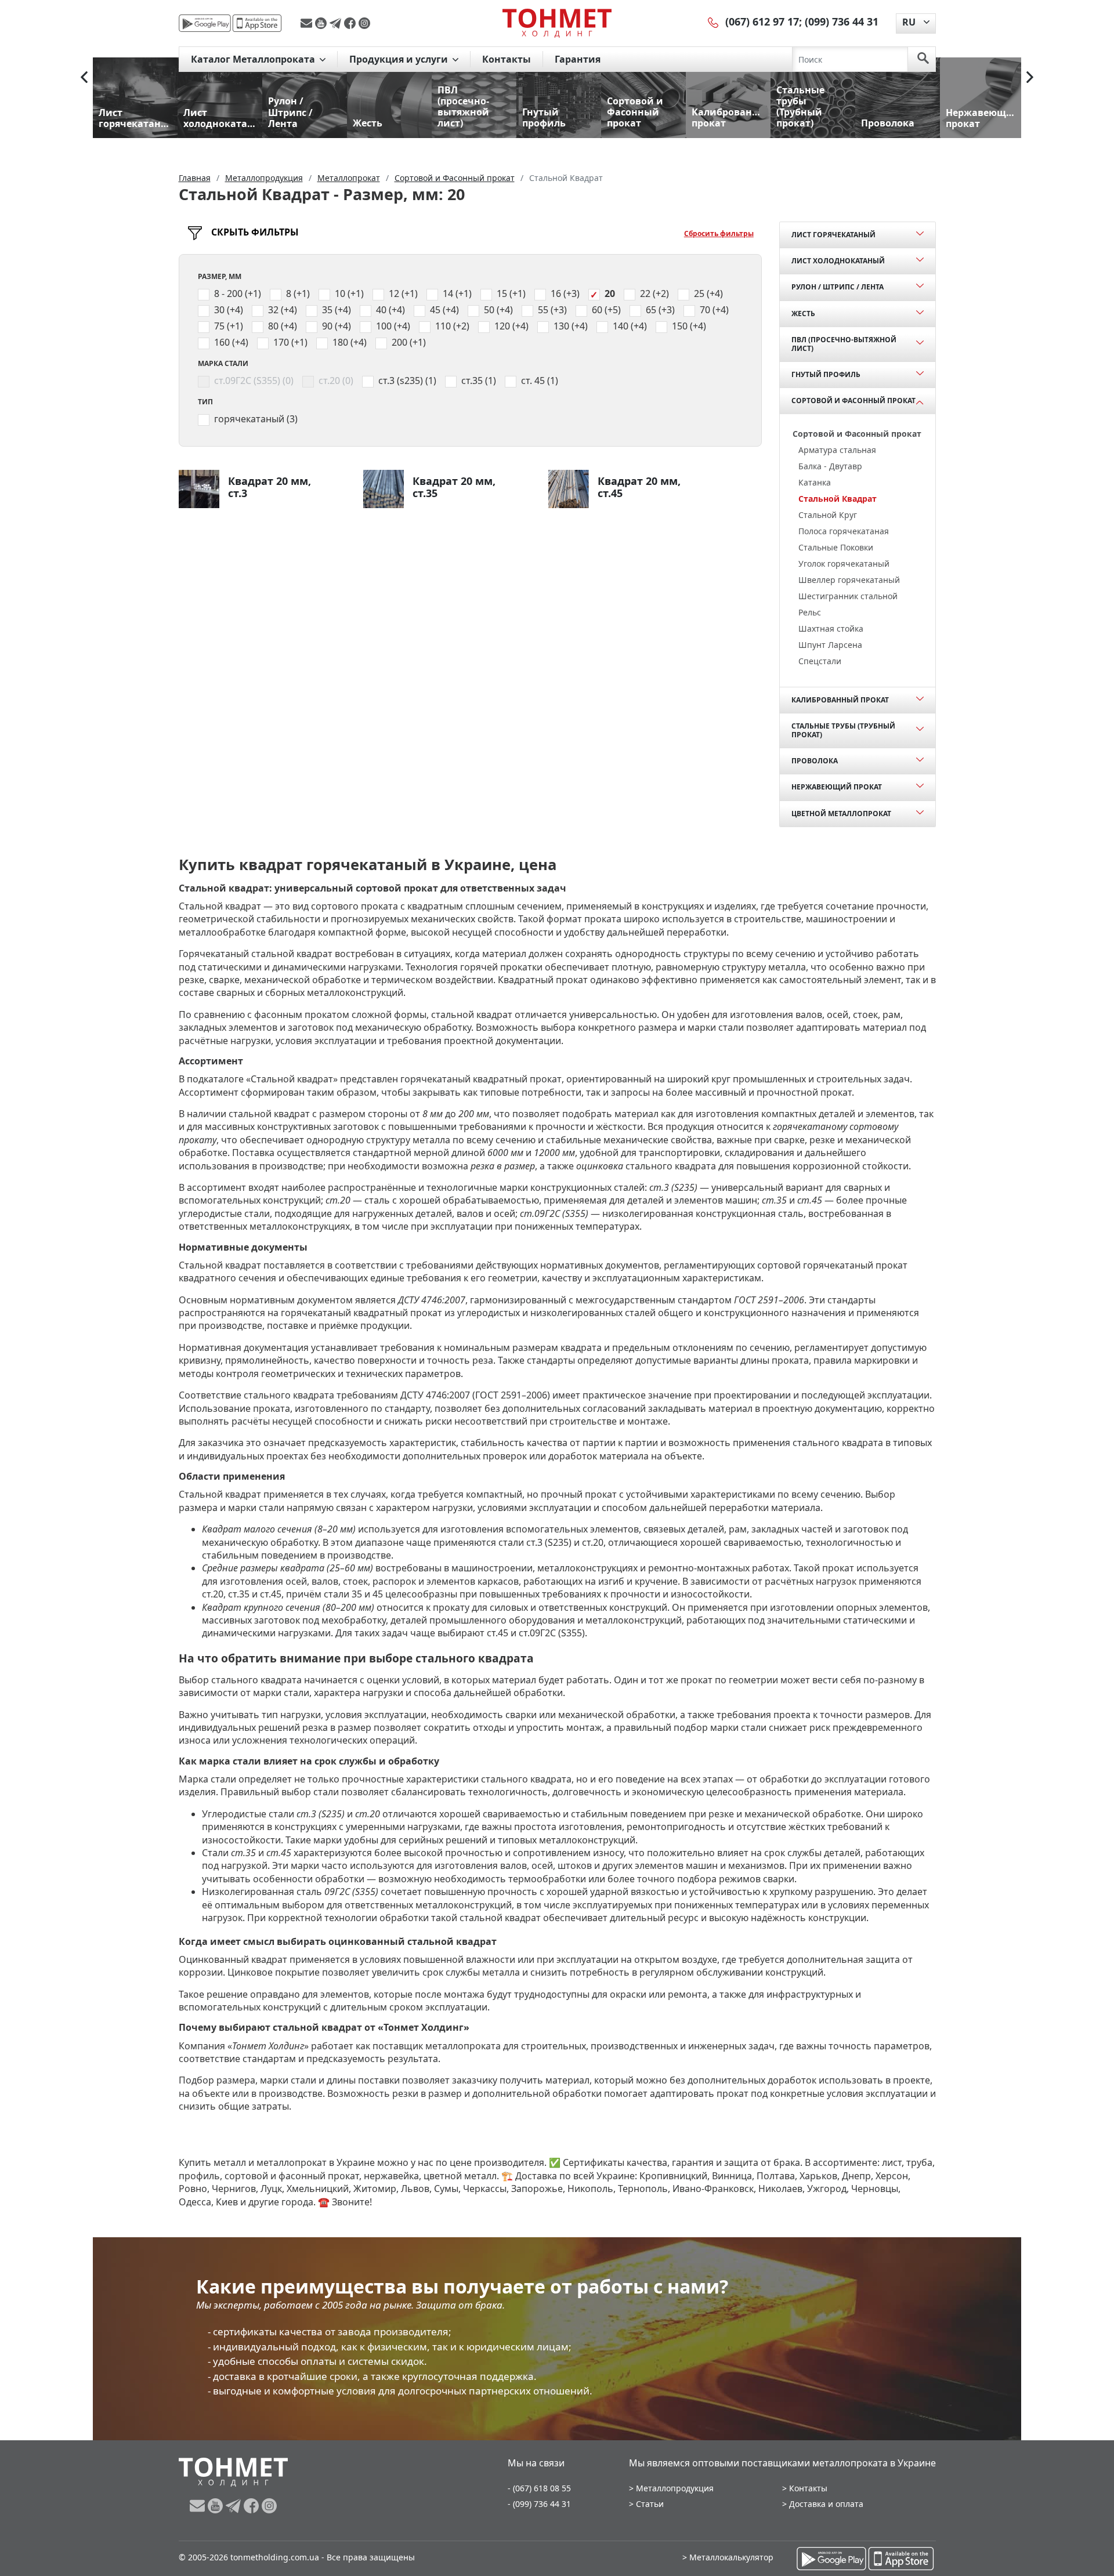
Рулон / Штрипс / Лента (838, 287)
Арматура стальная (837, 450)
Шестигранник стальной (848, 596)
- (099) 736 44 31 (539, 2504)
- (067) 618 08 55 (539, 2488)
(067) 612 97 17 (762, 21)
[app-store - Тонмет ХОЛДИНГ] (257, 23)
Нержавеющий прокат (837, 787)
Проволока (815, 761)
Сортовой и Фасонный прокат (853, 401)
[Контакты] (714, 21)
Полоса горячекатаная (844, 531)
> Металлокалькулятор (728, 2557)
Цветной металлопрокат (841, 814)
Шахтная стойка (831, 628)
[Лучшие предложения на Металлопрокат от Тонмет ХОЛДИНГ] (557, 23)
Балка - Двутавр (830, 466)
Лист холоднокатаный (838, 261)
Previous (84, 77)
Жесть (803, 314)
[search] (923, 59)
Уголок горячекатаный (844, 564)
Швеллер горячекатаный (849, 580)
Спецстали (820, 661)
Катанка (815, 482)
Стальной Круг (828, 515)
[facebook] (351, 23)
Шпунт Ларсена (830, 645)
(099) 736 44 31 (842, 21)
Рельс (810, 612)
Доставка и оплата (826, 2504)
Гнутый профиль (826, 374)
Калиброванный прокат (840, 700)
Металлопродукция (675, 2488)
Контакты (507, 59)
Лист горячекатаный (833, 235)
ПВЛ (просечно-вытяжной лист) (844, 344)
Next (1030, 77)
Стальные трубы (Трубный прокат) (843, 730)
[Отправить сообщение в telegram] (337, 23)
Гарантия (578, 59)
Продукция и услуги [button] (400, 59)
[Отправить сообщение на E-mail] (308, 23)
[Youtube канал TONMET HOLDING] (322, 23)
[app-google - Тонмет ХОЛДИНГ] (205, 23)
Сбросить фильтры (719, 233)
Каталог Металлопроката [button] (254, 59)
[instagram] (364, 23)
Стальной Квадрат (838, 499)
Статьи (650, 2504)
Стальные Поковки (836, 547)
